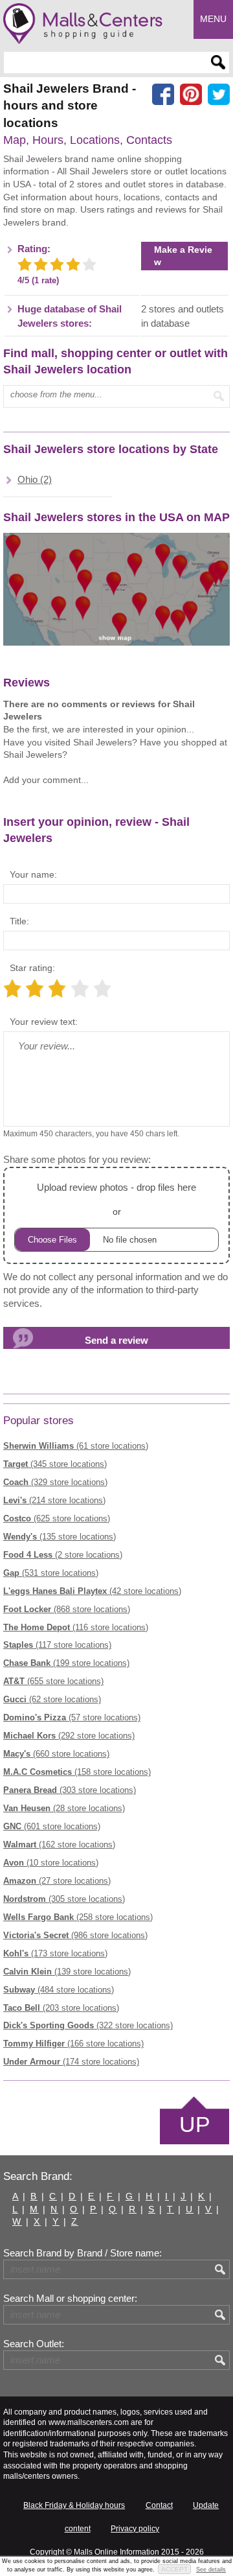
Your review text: (44, 1022)
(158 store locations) (77, 1772)
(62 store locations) (52, 1699)
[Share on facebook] (163, 95)
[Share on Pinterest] (191, 95)
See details (211, 2570)
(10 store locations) (51, 1863)
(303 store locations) (70, 1790)
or (116, 1199)
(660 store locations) (56, 1754)
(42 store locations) (92, 1591)
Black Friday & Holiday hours (74, 2505)
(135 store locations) (60, 1537)
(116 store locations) (76, 1627)
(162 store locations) (59, 1844)
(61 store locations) (76, 1446)
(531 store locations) (51, 1573)
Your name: (33, 874)
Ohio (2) (35, 480)
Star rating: (32, 968)
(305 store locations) (64, 1899)
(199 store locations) (66, 1663)
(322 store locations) (88, 2025)
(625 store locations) (57, 1518)
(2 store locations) (63, 1555)
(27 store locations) (57, 1881)
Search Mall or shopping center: (70, 2299)
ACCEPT (174, 2569)
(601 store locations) (52, 1826)
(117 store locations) (57, 1645)
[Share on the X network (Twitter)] (219, 95)
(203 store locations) (61, 2008)
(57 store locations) (72, 1717)
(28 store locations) (64, 1808)
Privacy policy (135, 2529)
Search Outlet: (34, 2344)
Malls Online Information (116, 2552)
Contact (159, 2505)
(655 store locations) (53, 1681)
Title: (19, 921)
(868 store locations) (67, 1609)
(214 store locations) (54, 1500)
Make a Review (183, 256)
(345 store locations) (55, 1464)
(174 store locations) (71, 2062)
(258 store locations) (78, 1917)
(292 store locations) (69, 1736)
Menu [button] (213, 19)
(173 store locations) (55, 1953)
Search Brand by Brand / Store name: (83, 2253)
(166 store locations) (73, 2043)
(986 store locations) (75, 1935)
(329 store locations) (55, 1482)
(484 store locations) (59, 1990)
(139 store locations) (67, 1972)
